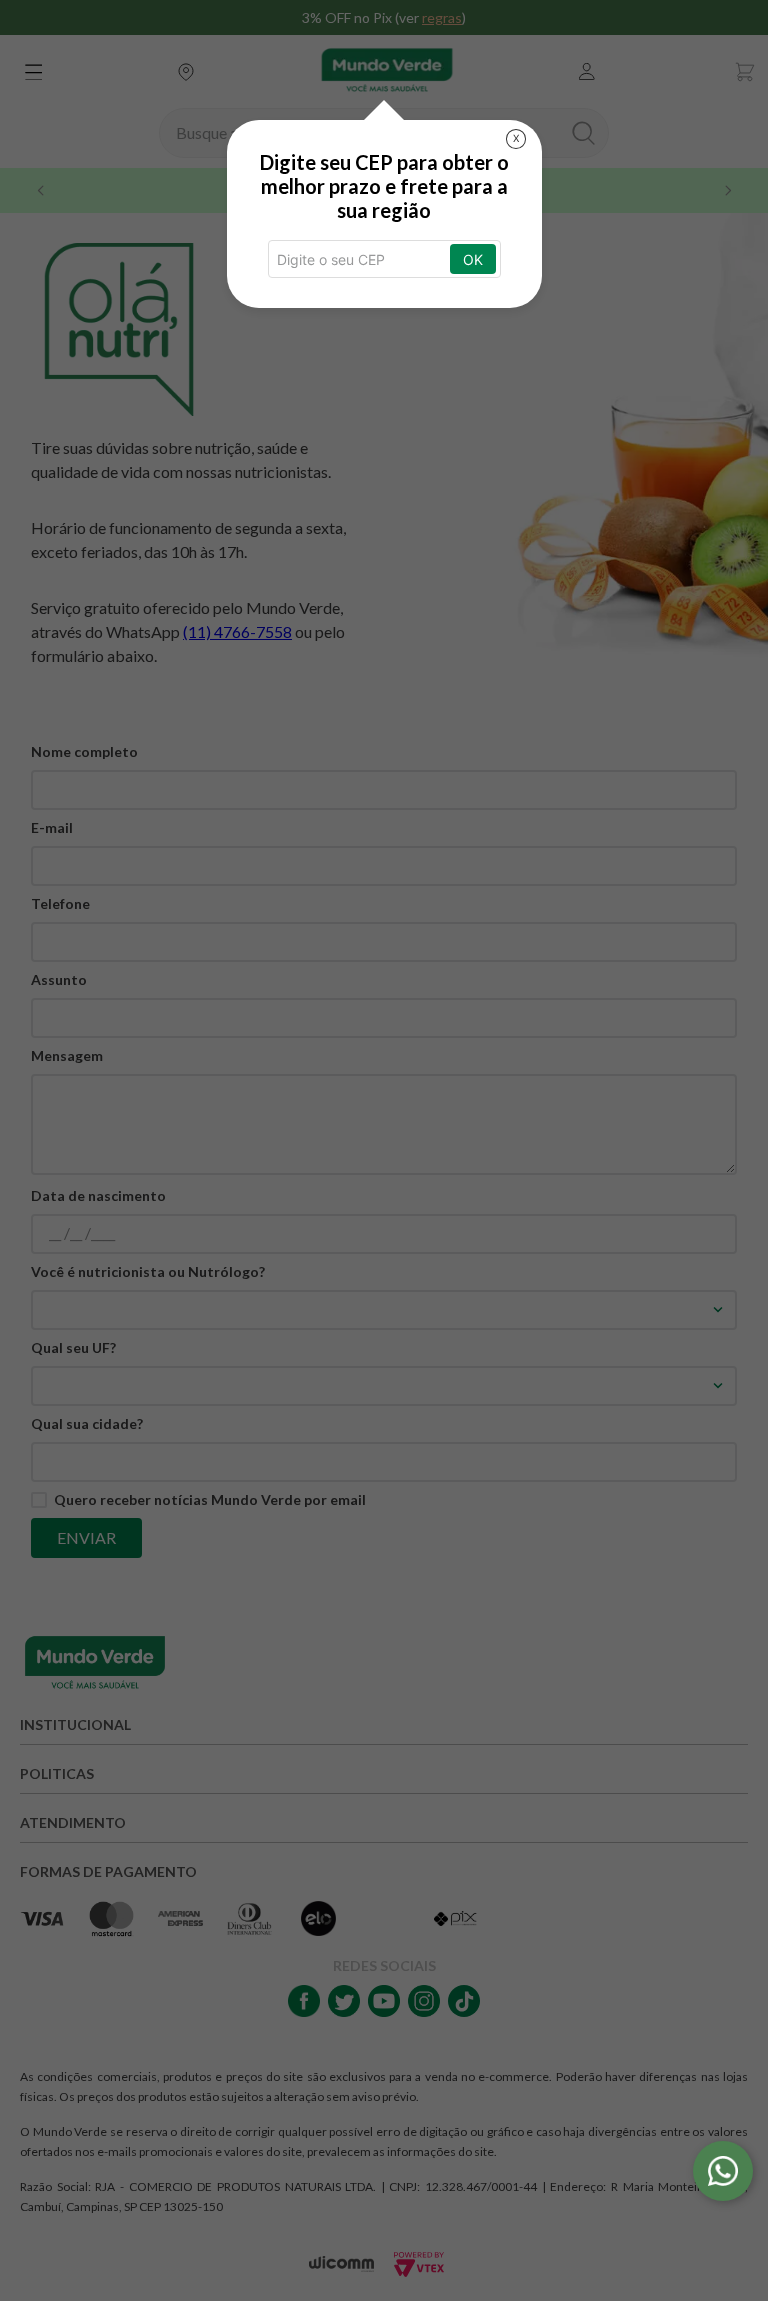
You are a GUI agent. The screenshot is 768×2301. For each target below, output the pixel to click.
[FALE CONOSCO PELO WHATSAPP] (723, 2171)
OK (473, 259)
